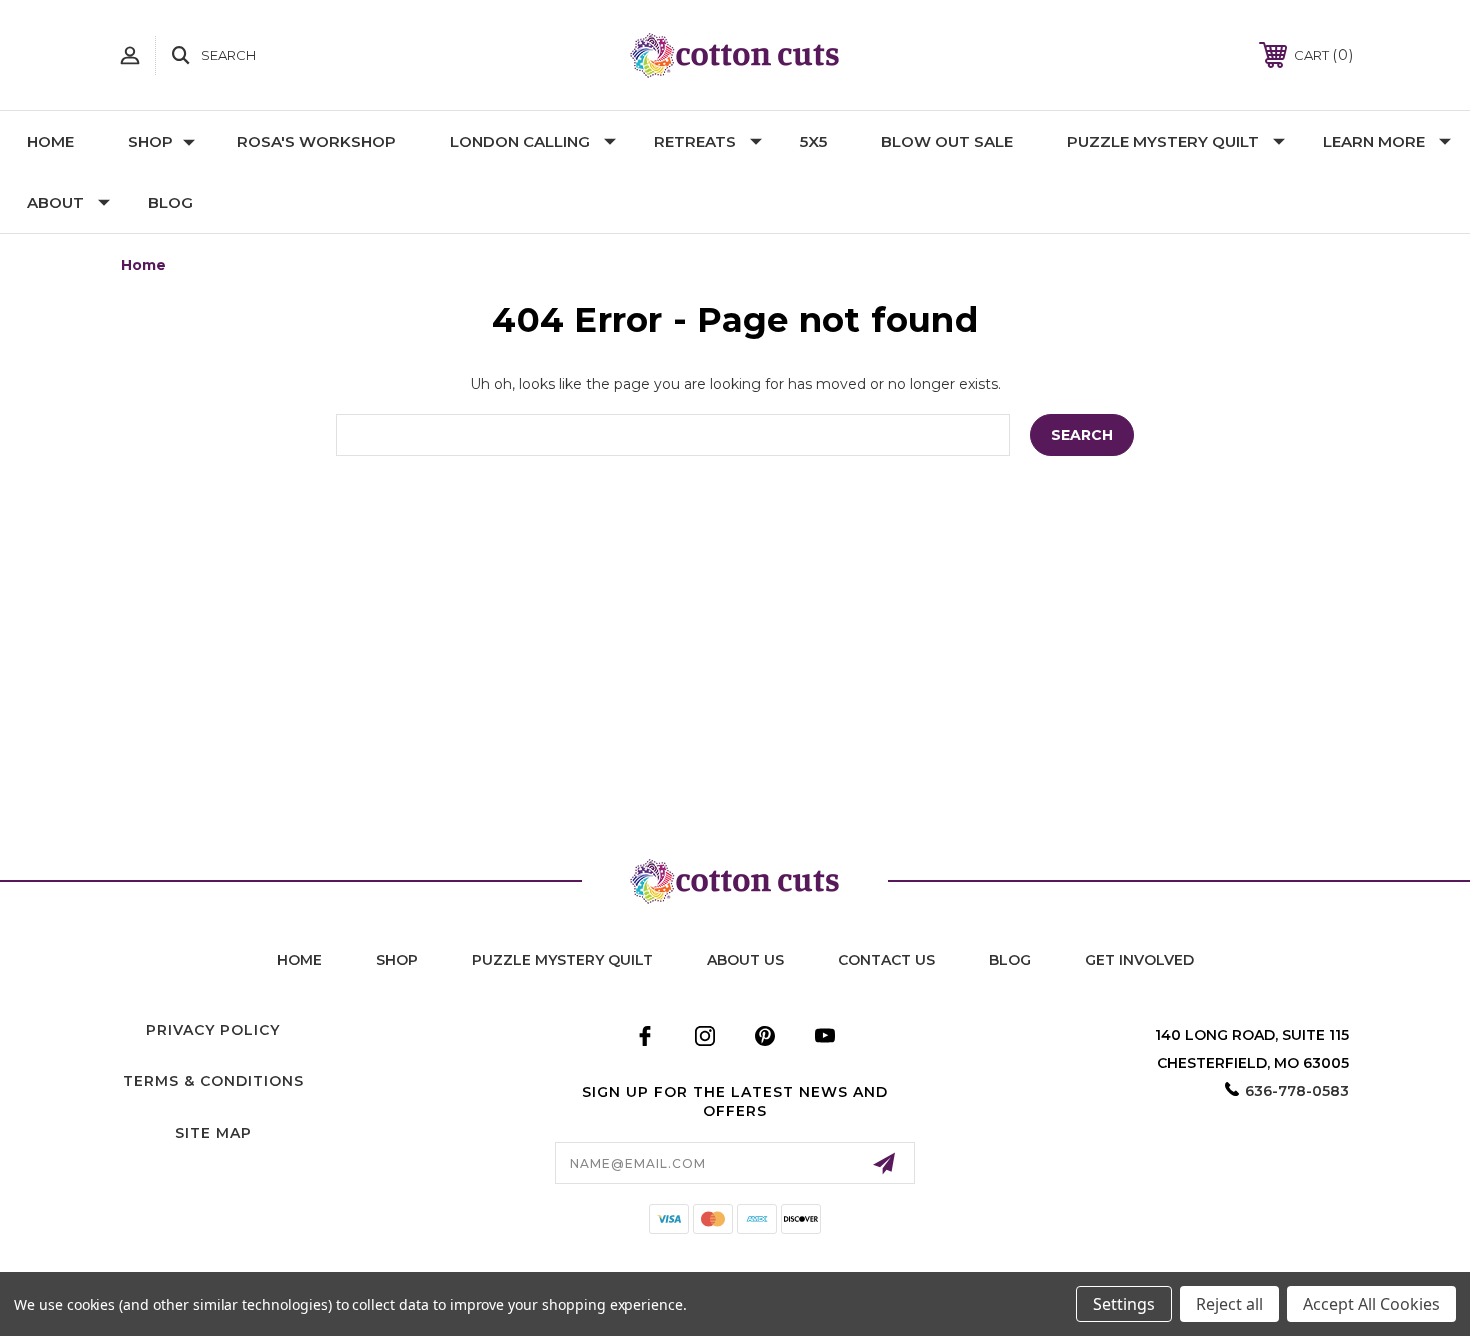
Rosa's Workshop (316, 141)
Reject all (1229, 1304)
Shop (150, 141)
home (299, 960)
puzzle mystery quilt (562, 960)
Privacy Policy (213, 1030)
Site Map (213, 1133)
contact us (886, 960)
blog (1010, 960)
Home (50, 141)
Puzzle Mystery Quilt (1163, 141)
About (55, 202)
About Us (745, 960)
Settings (1124, 1304)
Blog (170, 202)
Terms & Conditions (213, 1081)
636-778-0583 (1297, 1091)
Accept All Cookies (1371, 1304)
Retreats (695, 141)
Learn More (1374, 141)
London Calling (520, 141)
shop (397, 960)
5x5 (813, 141)
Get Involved (1139, 960)
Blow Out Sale (947, 141)
